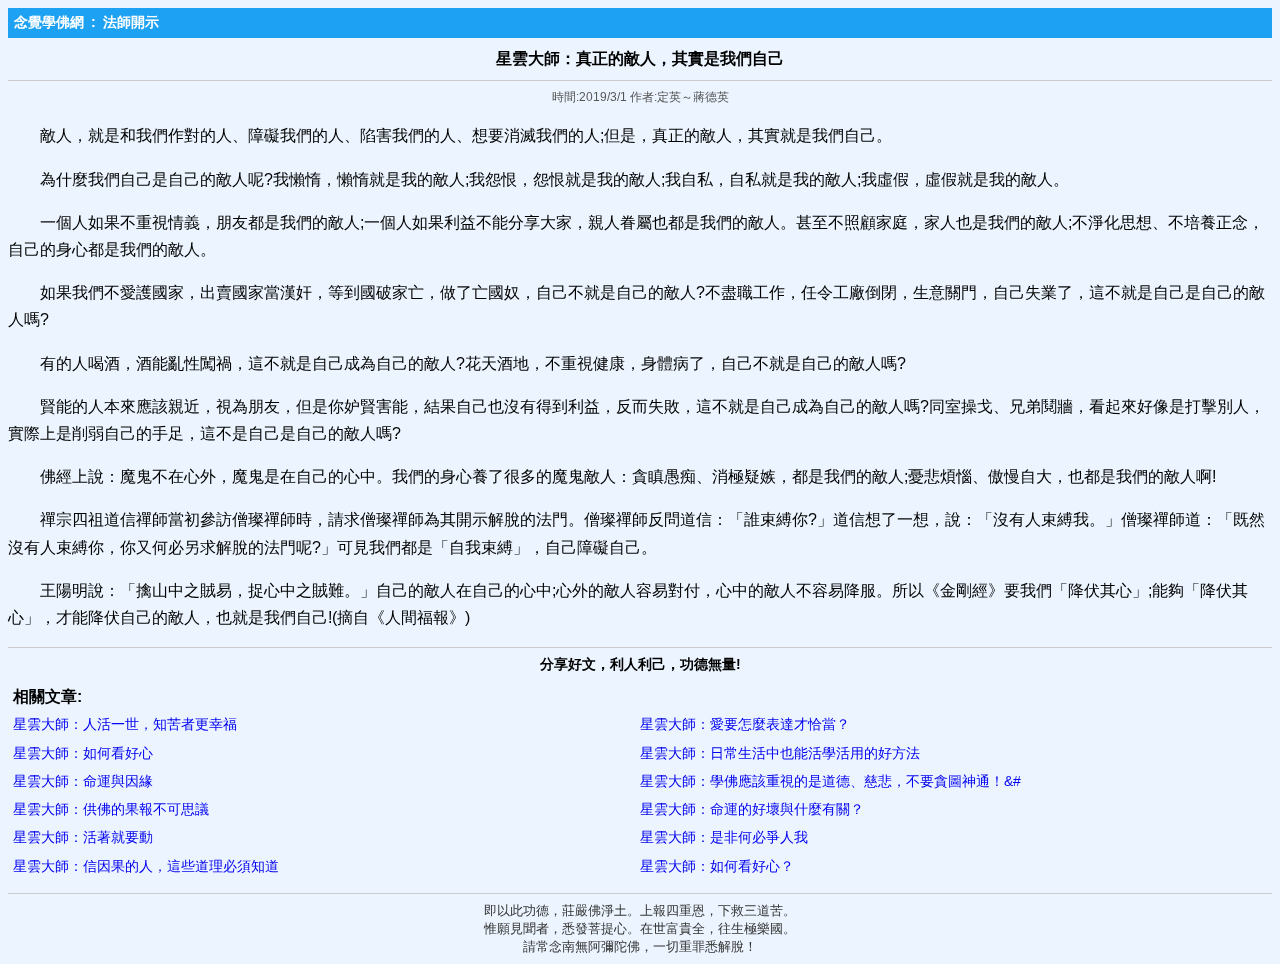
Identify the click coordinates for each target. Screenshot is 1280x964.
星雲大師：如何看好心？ (717, 866)
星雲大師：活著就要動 (83, 837)
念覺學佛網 (49, 22)
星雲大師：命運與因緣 (83, 781)
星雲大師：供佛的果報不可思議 (111, 809)
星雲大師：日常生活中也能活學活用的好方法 (780, 753)
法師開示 (131, 22)
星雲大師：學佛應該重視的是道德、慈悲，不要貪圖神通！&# (830, 781)
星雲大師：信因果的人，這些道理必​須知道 (146, 866)
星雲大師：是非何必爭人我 (724, 837)
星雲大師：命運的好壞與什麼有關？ (752, 809)
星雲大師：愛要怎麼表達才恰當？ (745, 724)
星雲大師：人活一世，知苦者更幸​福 (125, 724)
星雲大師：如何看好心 (83, 753)
